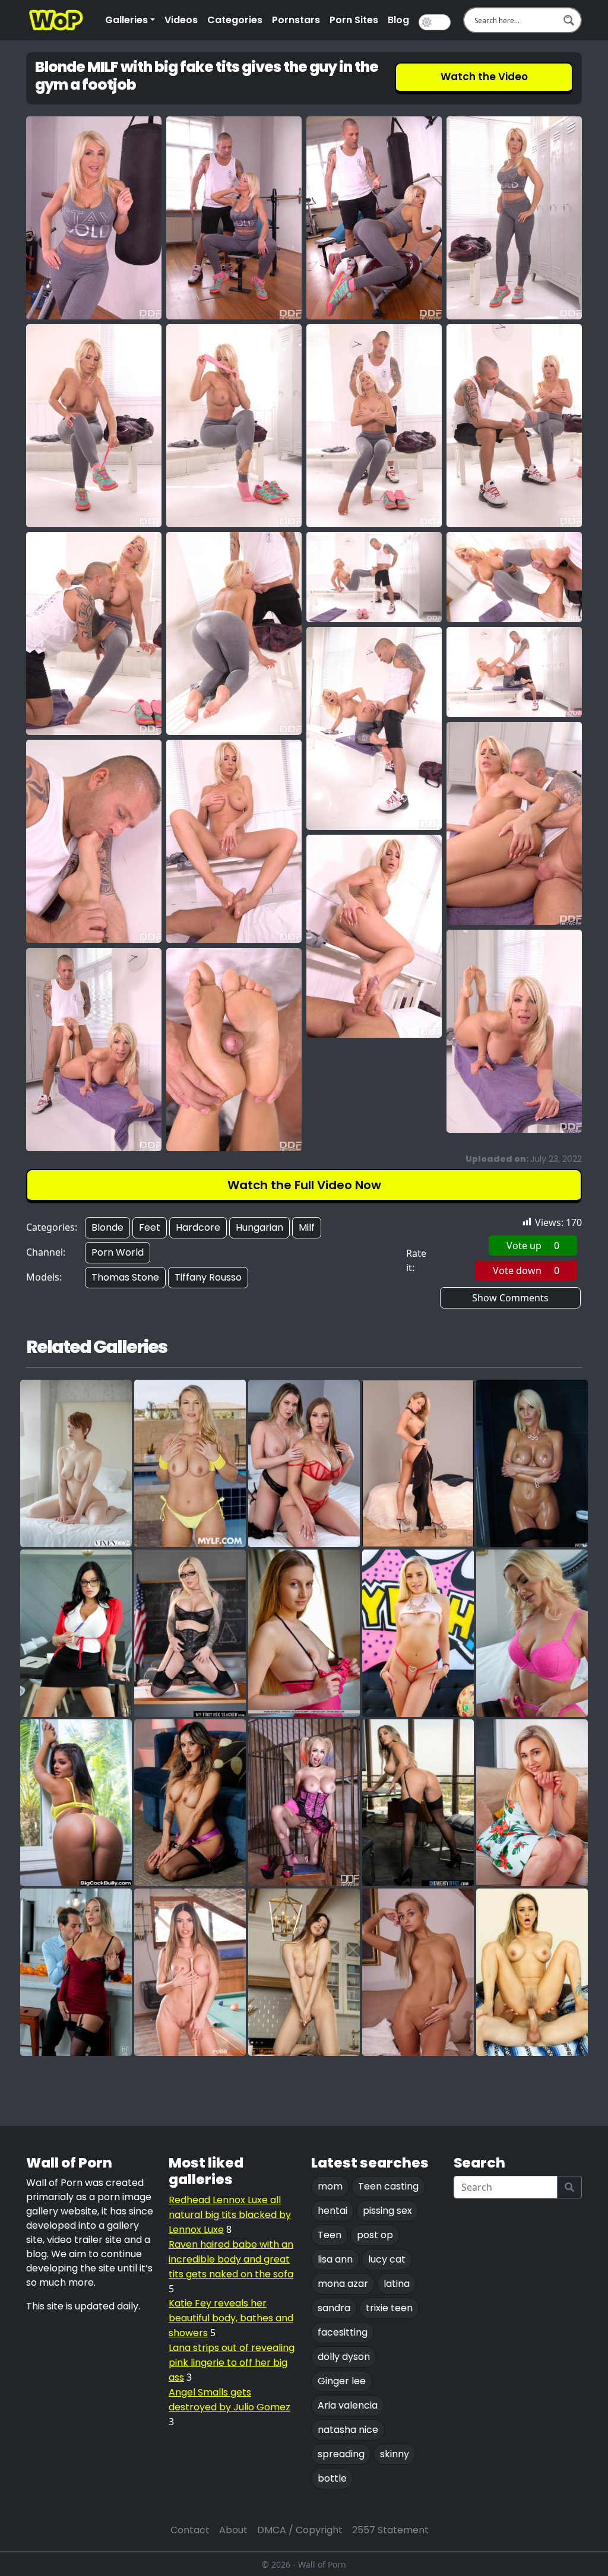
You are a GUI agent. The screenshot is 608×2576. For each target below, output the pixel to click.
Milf (307, 1227)
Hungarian (259, 1227)
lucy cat (387, 2259)
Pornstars (296, 20)
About (233, 2530)
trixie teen (389, 2308)
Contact (190, 2530)
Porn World (118, 1252)
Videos (181, 20)
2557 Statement (390, 2530)
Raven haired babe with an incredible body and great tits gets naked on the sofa (231, 2259)
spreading (341, 2454)
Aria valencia (348, 2405)
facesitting (343, 2332)
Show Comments (510, 1298)
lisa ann (335, 2259)
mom (330, 2186)
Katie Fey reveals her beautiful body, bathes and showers (231, 2318)
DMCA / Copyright (300, 2530)
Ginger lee (342, 2381)
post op (375, 2235)
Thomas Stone (125, 1277)
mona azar (343, 2284)
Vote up (533, 1246)
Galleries (126, 20)
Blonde (107, 1227)
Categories (235, 20)
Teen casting (388, 2186)
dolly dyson (344, 2357)
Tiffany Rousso (208, 1277)
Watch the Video (484, 77)
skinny (395, 2454)
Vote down (526, 1270)
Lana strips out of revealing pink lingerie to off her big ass (232, 2363)
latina (397, 2284)
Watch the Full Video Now (304, 1185)
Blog (398, 20)
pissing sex (387, 2211)
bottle (332, 2478)
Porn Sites (354, 20)
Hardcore (198, 1227)
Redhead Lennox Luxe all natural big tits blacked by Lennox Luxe (230, 2215)
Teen (330, 2235)
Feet (150, 1227)
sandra (334, 2308)
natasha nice (348, 2430)
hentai (332, 2211)
